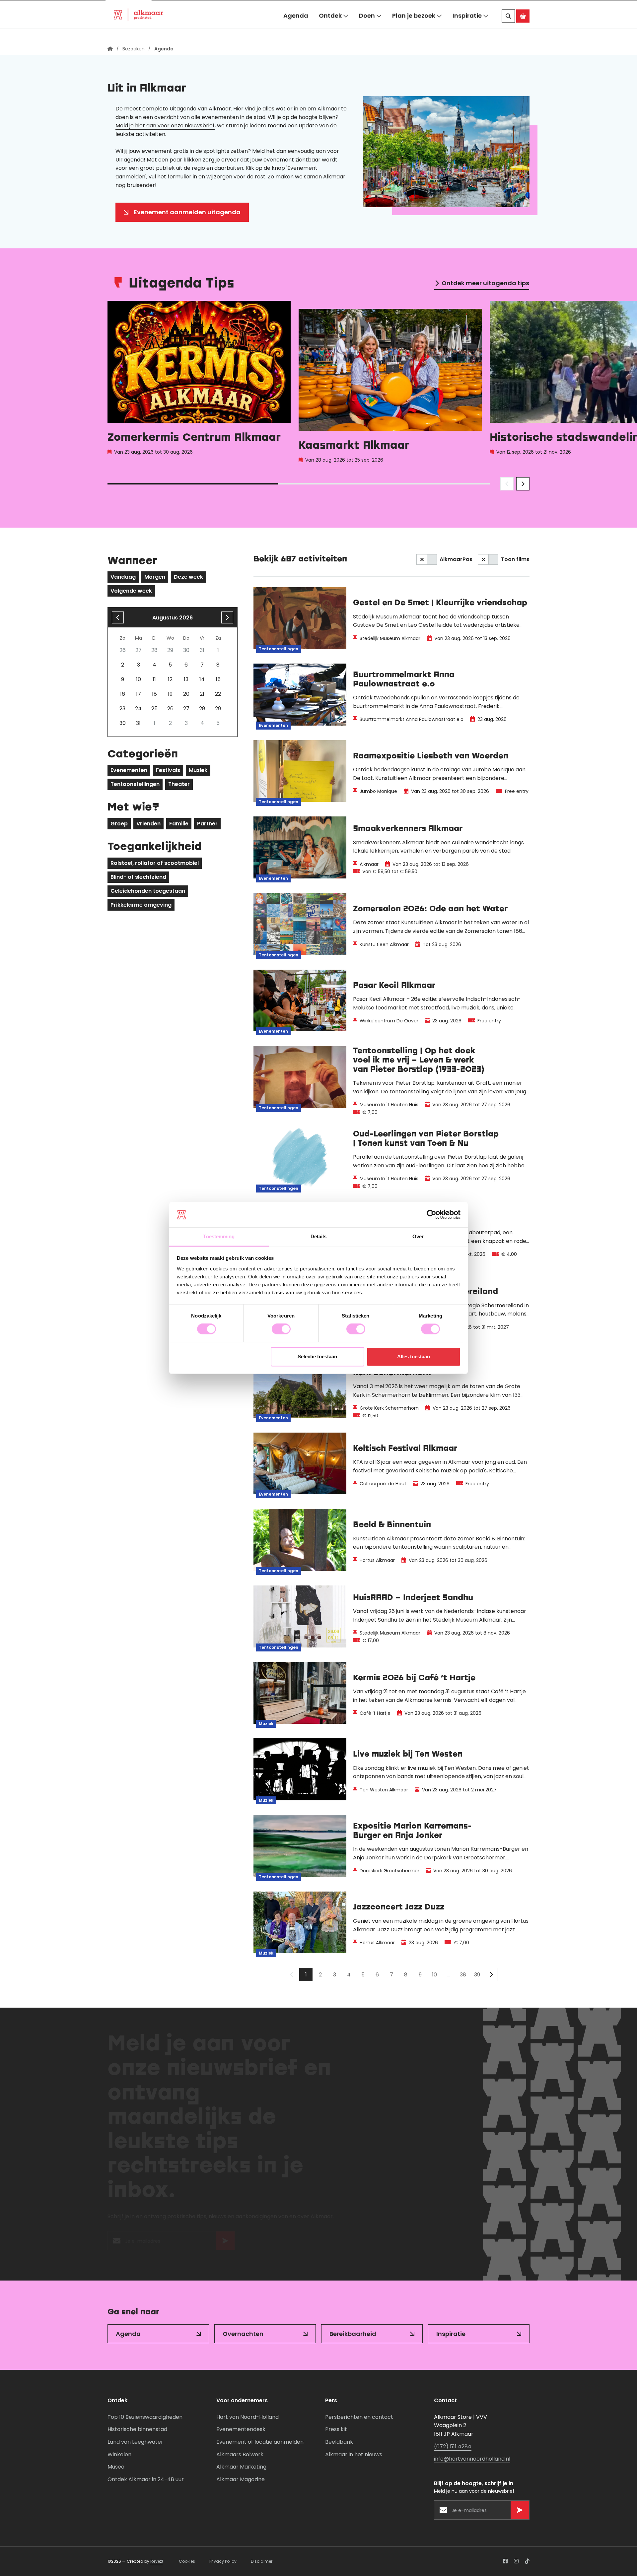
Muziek (198, 770)
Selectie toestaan (317, 1356)
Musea (116, 2467)
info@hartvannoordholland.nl (472, 2459)
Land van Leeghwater (135, 2442)
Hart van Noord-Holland (248, 2417)
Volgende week (131, 591)
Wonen (171, 8)
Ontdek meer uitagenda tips (485, 283)
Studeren (264, 8)
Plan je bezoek (414, 29)
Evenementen (129, 770)
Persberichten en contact (359, 2417)
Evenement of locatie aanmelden (260, 2442)
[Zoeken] (508, 30)
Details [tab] (319, 1236)
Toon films (515, 559)
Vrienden (148, 824)
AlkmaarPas (456, 559)
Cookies (187, 2561)
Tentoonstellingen (135, 784)
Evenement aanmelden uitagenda (187, 212)
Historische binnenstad (137, 2429)
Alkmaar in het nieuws (354, 2454)
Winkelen (119, 2454)
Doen (367, 29)
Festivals (168, 770)
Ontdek (330, 29)
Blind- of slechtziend (138, 877)
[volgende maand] (227, 617)
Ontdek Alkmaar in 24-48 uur (146, 2479)
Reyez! (157, 2561)
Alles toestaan (414, 1356)
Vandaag (123, 577)
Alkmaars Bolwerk (240, 2454)
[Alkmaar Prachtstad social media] (505, 2561)
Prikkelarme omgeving (141, 905)
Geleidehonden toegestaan (148, 891)
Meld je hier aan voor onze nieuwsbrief (165, 126)
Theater (179, 784)
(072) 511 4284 (453, 2447)
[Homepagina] (110, 49)
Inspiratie (467, 29)
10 (434, 1975)
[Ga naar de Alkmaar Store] (523, 30)
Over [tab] (418, 1236)
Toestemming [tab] (219, 1236)
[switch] (281, 1329)
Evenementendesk (241, 2429)
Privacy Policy (223, 2561)
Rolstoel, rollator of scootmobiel (155, 863)
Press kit (336, 2429)
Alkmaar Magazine (241, 2479)
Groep (119, 824)
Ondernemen (216, 8)
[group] (199, 384)
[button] (514, 8)
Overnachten (243, 2334)
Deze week (188, 577)
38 (463, 1975)
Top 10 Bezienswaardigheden (145, 2417)
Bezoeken (129, 8)
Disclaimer (262, 2561)
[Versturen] (225, 2244)
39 (477, 1975)
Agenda (296, 29)
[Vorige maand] (118, 617)
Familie (179, 824)
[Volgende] (491, 1974)
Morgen (155, 577)
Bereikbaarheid (353, 2334)
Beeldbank (339, 2442)
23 (122, 708)
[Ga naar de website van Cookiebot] (431, 1215)
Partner (207, 824)
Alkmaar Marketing (241, 2467)
